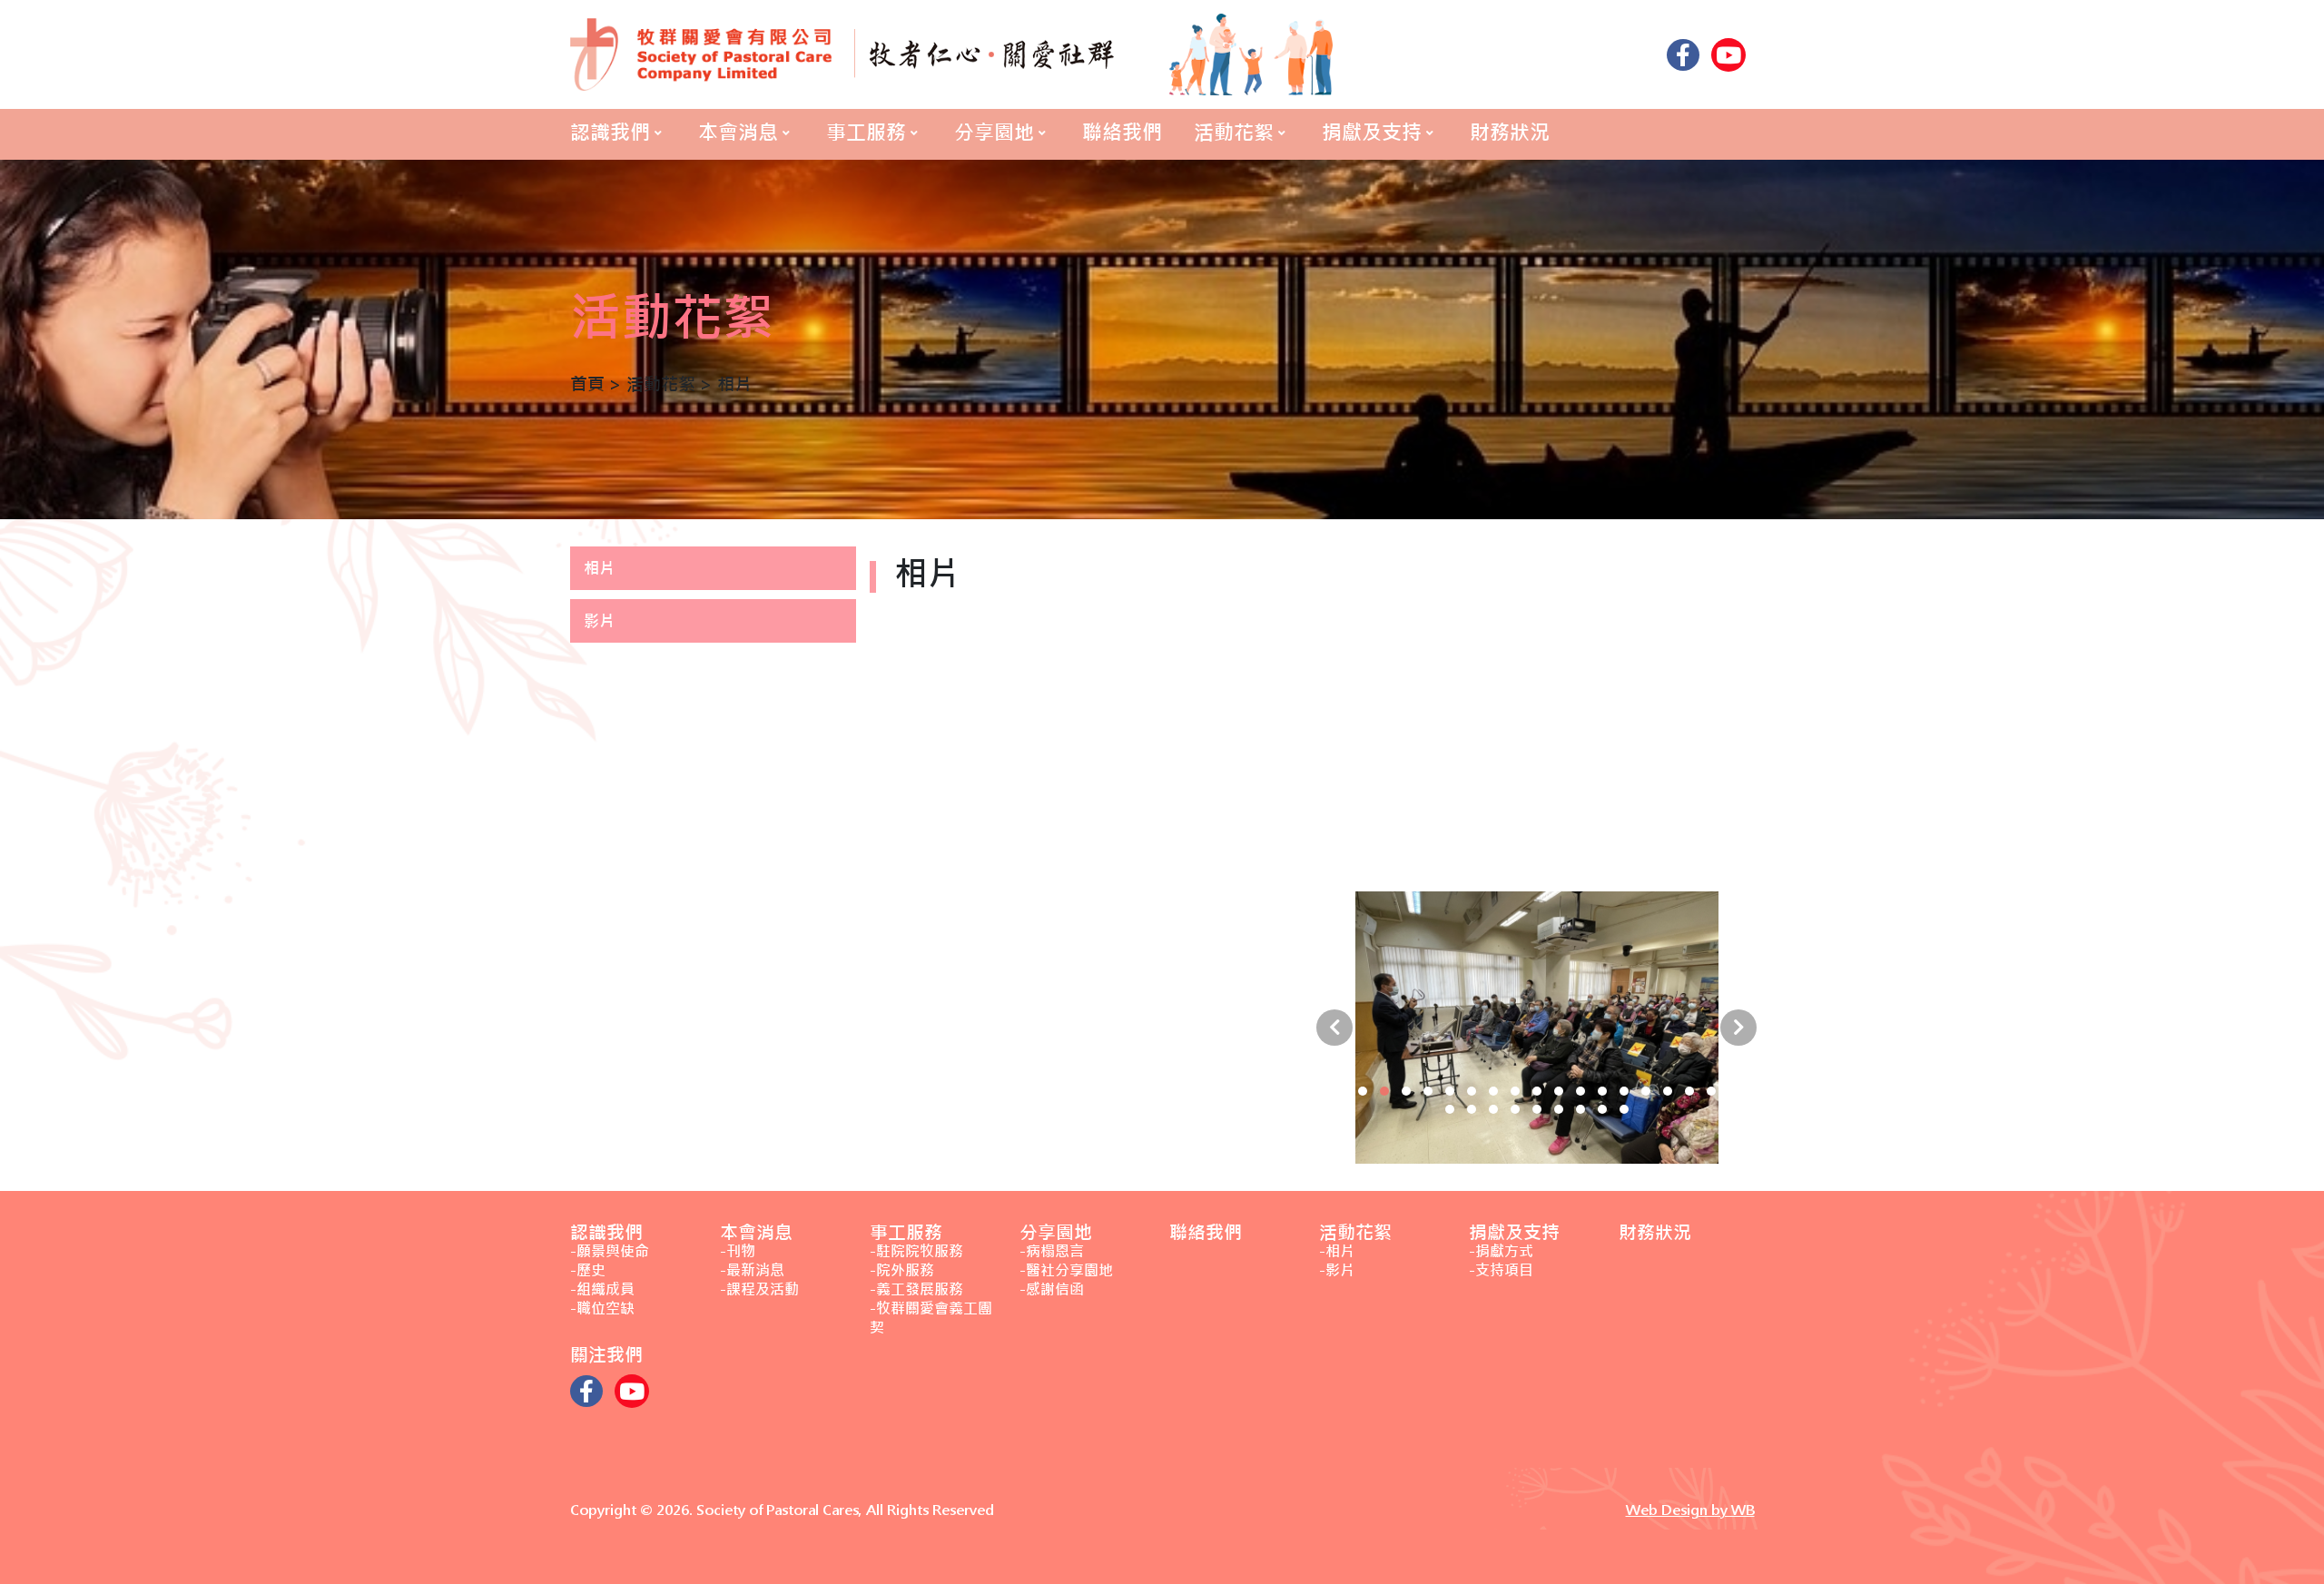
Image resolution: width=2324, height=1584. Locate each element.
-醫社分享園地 (1066, 1270)
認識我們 (610, 133)
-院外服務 (902, 1270)
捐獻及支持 (1372, 133)
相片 (599, 568)
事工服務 (866, 133)
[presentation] (1334, 1028)
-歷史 (588, 1270)
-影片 (1337, 1270)
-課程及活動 (759, 1289)
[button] (1341, 1091)
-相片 (1337, 1251)
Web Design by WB (1690, 1510)
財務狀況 (1510, 133)
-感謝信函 (1052, 1289)
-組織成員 (602, 1289)
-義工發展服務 (916, 1289)
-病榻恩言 (1052, 1251)
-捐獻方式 (1501, 1251)
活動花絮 (1234, 133)
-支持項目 (1501, 1270)
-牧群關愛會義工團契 (931, 1318)
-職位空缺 (602, 1309)
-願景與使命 (610, 1251)
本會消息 (738, 133)
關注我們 (606, 1355)
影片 (599, 621)
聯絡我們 (1122, 133)
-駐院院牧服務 (916, 1251)
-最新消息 (752, 1270)
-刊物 (738, 1251)
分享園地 (994, 133)
